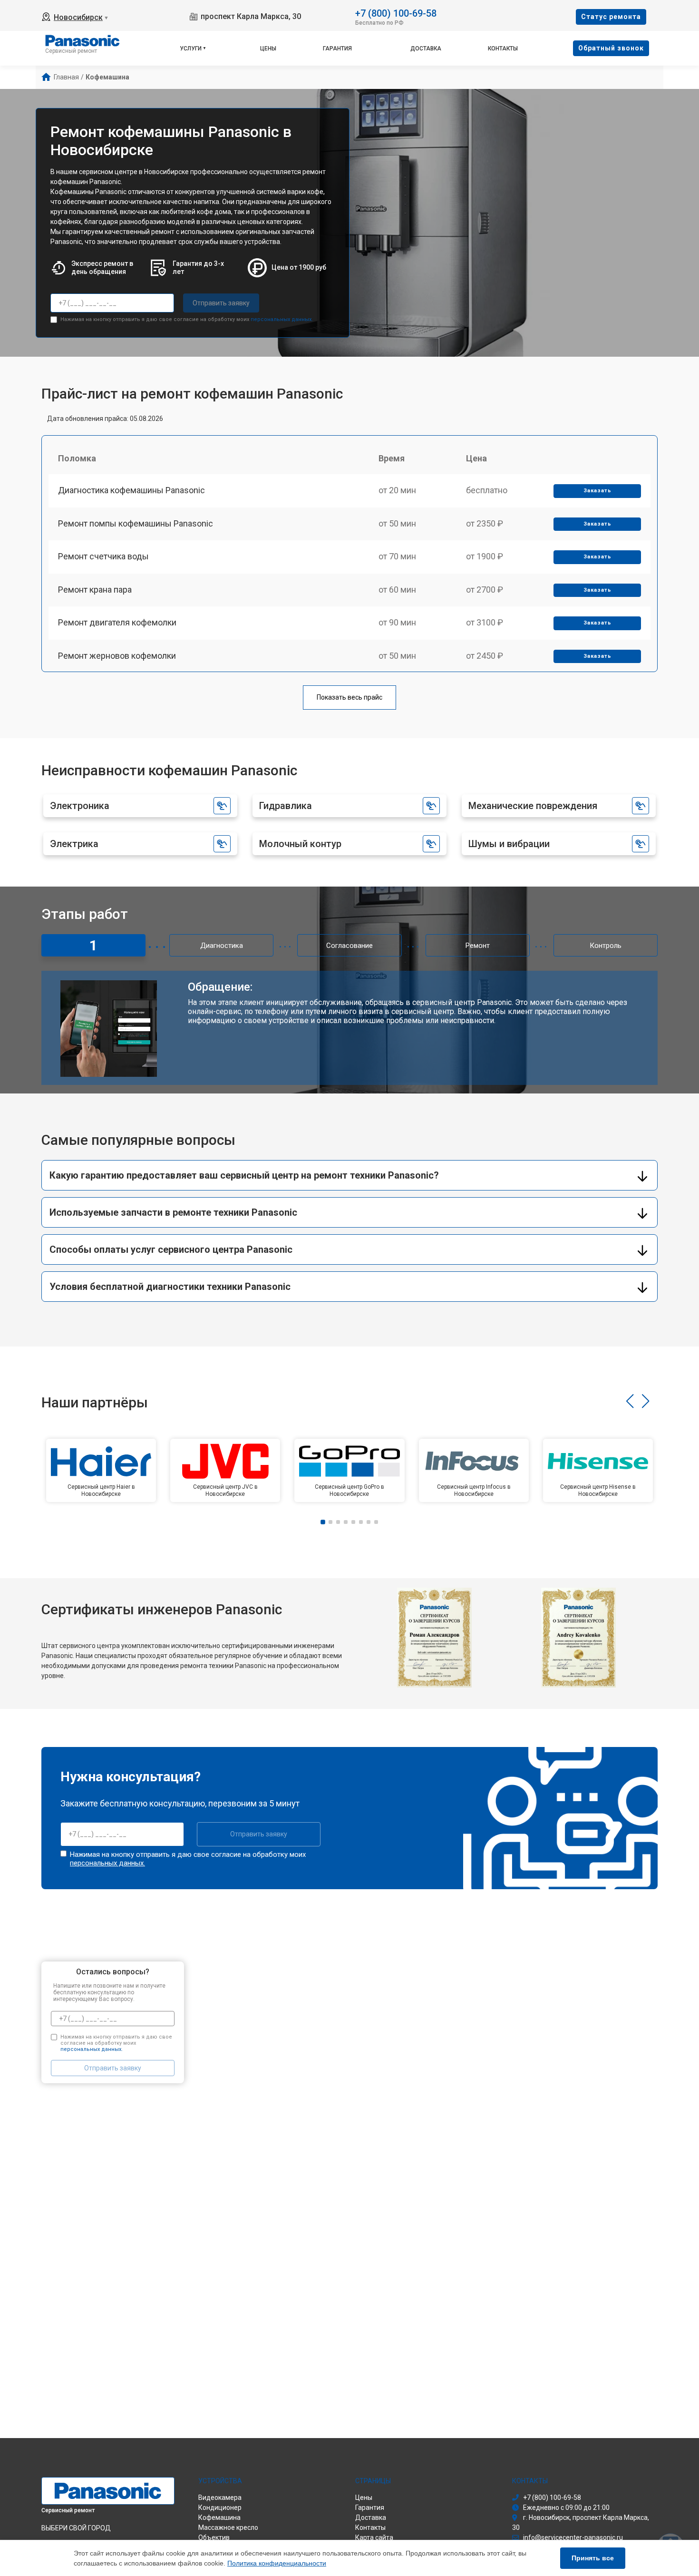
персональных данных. (282, 319)
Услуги (191, 49)
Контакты (503, 49)
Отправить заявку (221, 303)
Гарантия (337, 49)
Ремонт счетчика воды (103, 556)
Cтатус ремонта (611, 17)
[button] (630, 1401)
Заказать (597, 491)
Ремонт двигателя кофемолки (117, 622)
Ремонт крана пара (95, 590)
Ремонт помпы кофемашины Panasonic (136, 523)
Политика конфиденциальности (277, 2563)
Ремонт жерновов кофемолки (117, 656)
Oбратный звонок (611, 48)
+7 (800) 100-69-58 (396, 13)
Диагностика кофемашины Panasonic (131, 490)
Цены (268, 49)
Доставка (426, 49)
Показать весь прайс (349, 697)
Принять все (593, 2558)
